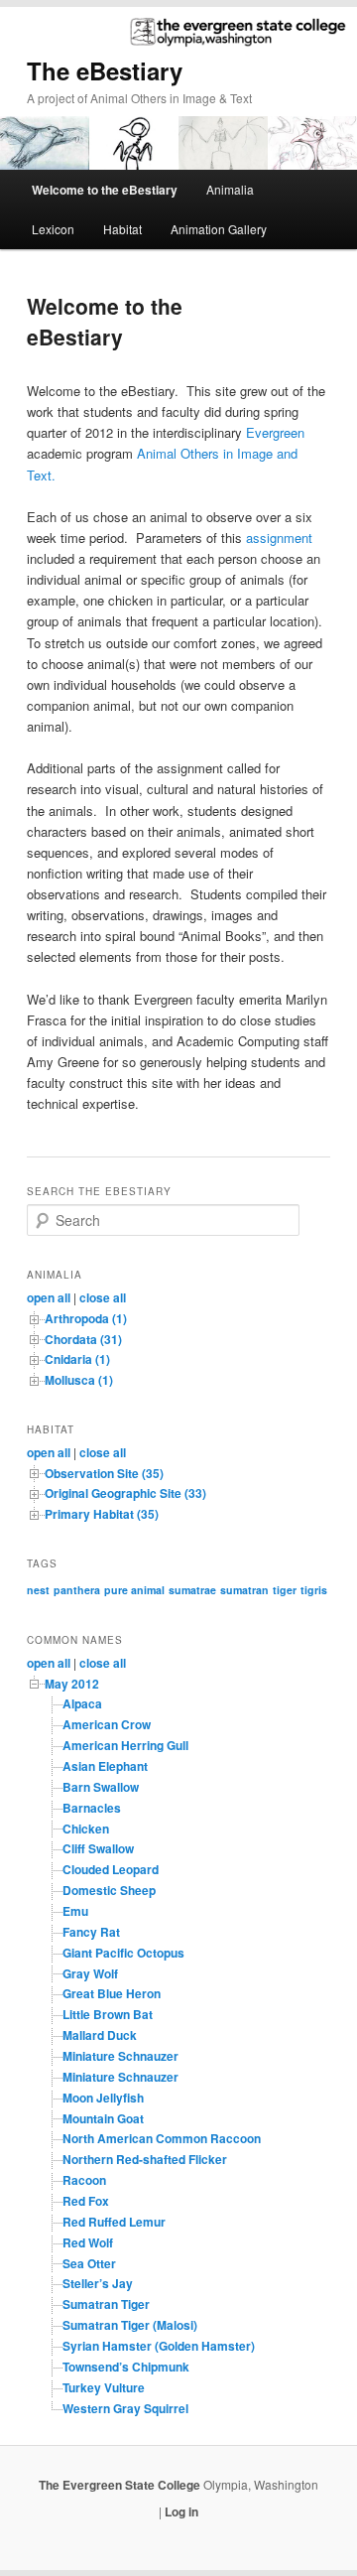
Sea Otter (89, 2263)
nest (38, 1590)
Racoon (84, 2180)
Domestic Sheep (109, 1890)
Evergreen (275, 432)
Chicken (86, 1829)
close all (103, 1297)
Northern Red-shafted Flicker (145, 2159)
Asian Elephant (105, 1766)
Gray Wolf (90, 1973)
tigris (314, 1590)
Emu (75, 1911)
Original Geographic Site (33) (125, 1493)
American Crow (107, 1724)
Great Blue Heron (112, 1993)
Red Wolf (88, 2242)
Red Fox (86, 2201)
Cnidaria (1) (77, 1359)
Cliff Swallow (98, 1848)
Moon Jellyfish (103, 2098)
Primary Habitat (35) (102, 1514)
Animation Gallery (219, 229)
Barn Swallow (101, 1787)
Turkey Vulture (104, 2387)
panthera (77, 1590)
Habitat (122, 229)
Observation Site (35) (104, 1473)
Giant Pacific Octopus (123, 1953)
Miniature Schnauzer (120, 2056)
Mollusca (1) (79, 1380)
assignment (279, 538)
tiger (285, 1590)
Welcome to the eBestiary (105, 190)
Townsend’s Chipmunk (126, 2367)
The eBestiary (105, 70)
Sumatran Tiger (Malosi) (130, 2325)
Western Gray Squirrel (125, 2408)
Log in (181, 2511)
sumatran (244, 1590)
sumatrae (192, 1590)
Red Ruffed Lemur (114, 2222)
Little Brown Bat (108, 2014)
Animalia (230, 189)
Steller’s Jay (98, 2283)
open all (49, 1297)
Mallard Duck (100, 2035)
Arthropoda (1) (86, 1318)
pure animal (134, 1590)
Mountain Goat (103, 2118)
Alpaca (82, 1703)
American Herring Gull (125, 1745)
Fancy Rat (91, 1932)
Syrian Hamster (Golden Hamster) (159, 2346)
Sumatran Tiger (106, 2304)
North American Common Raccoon (162, 2138)
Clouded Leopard (111, 1869)
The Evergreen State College (121, 2485)
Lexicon (53, 229)
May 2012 (72, 1684)
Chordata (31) (83, 1339)
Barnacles (92, 1808)
